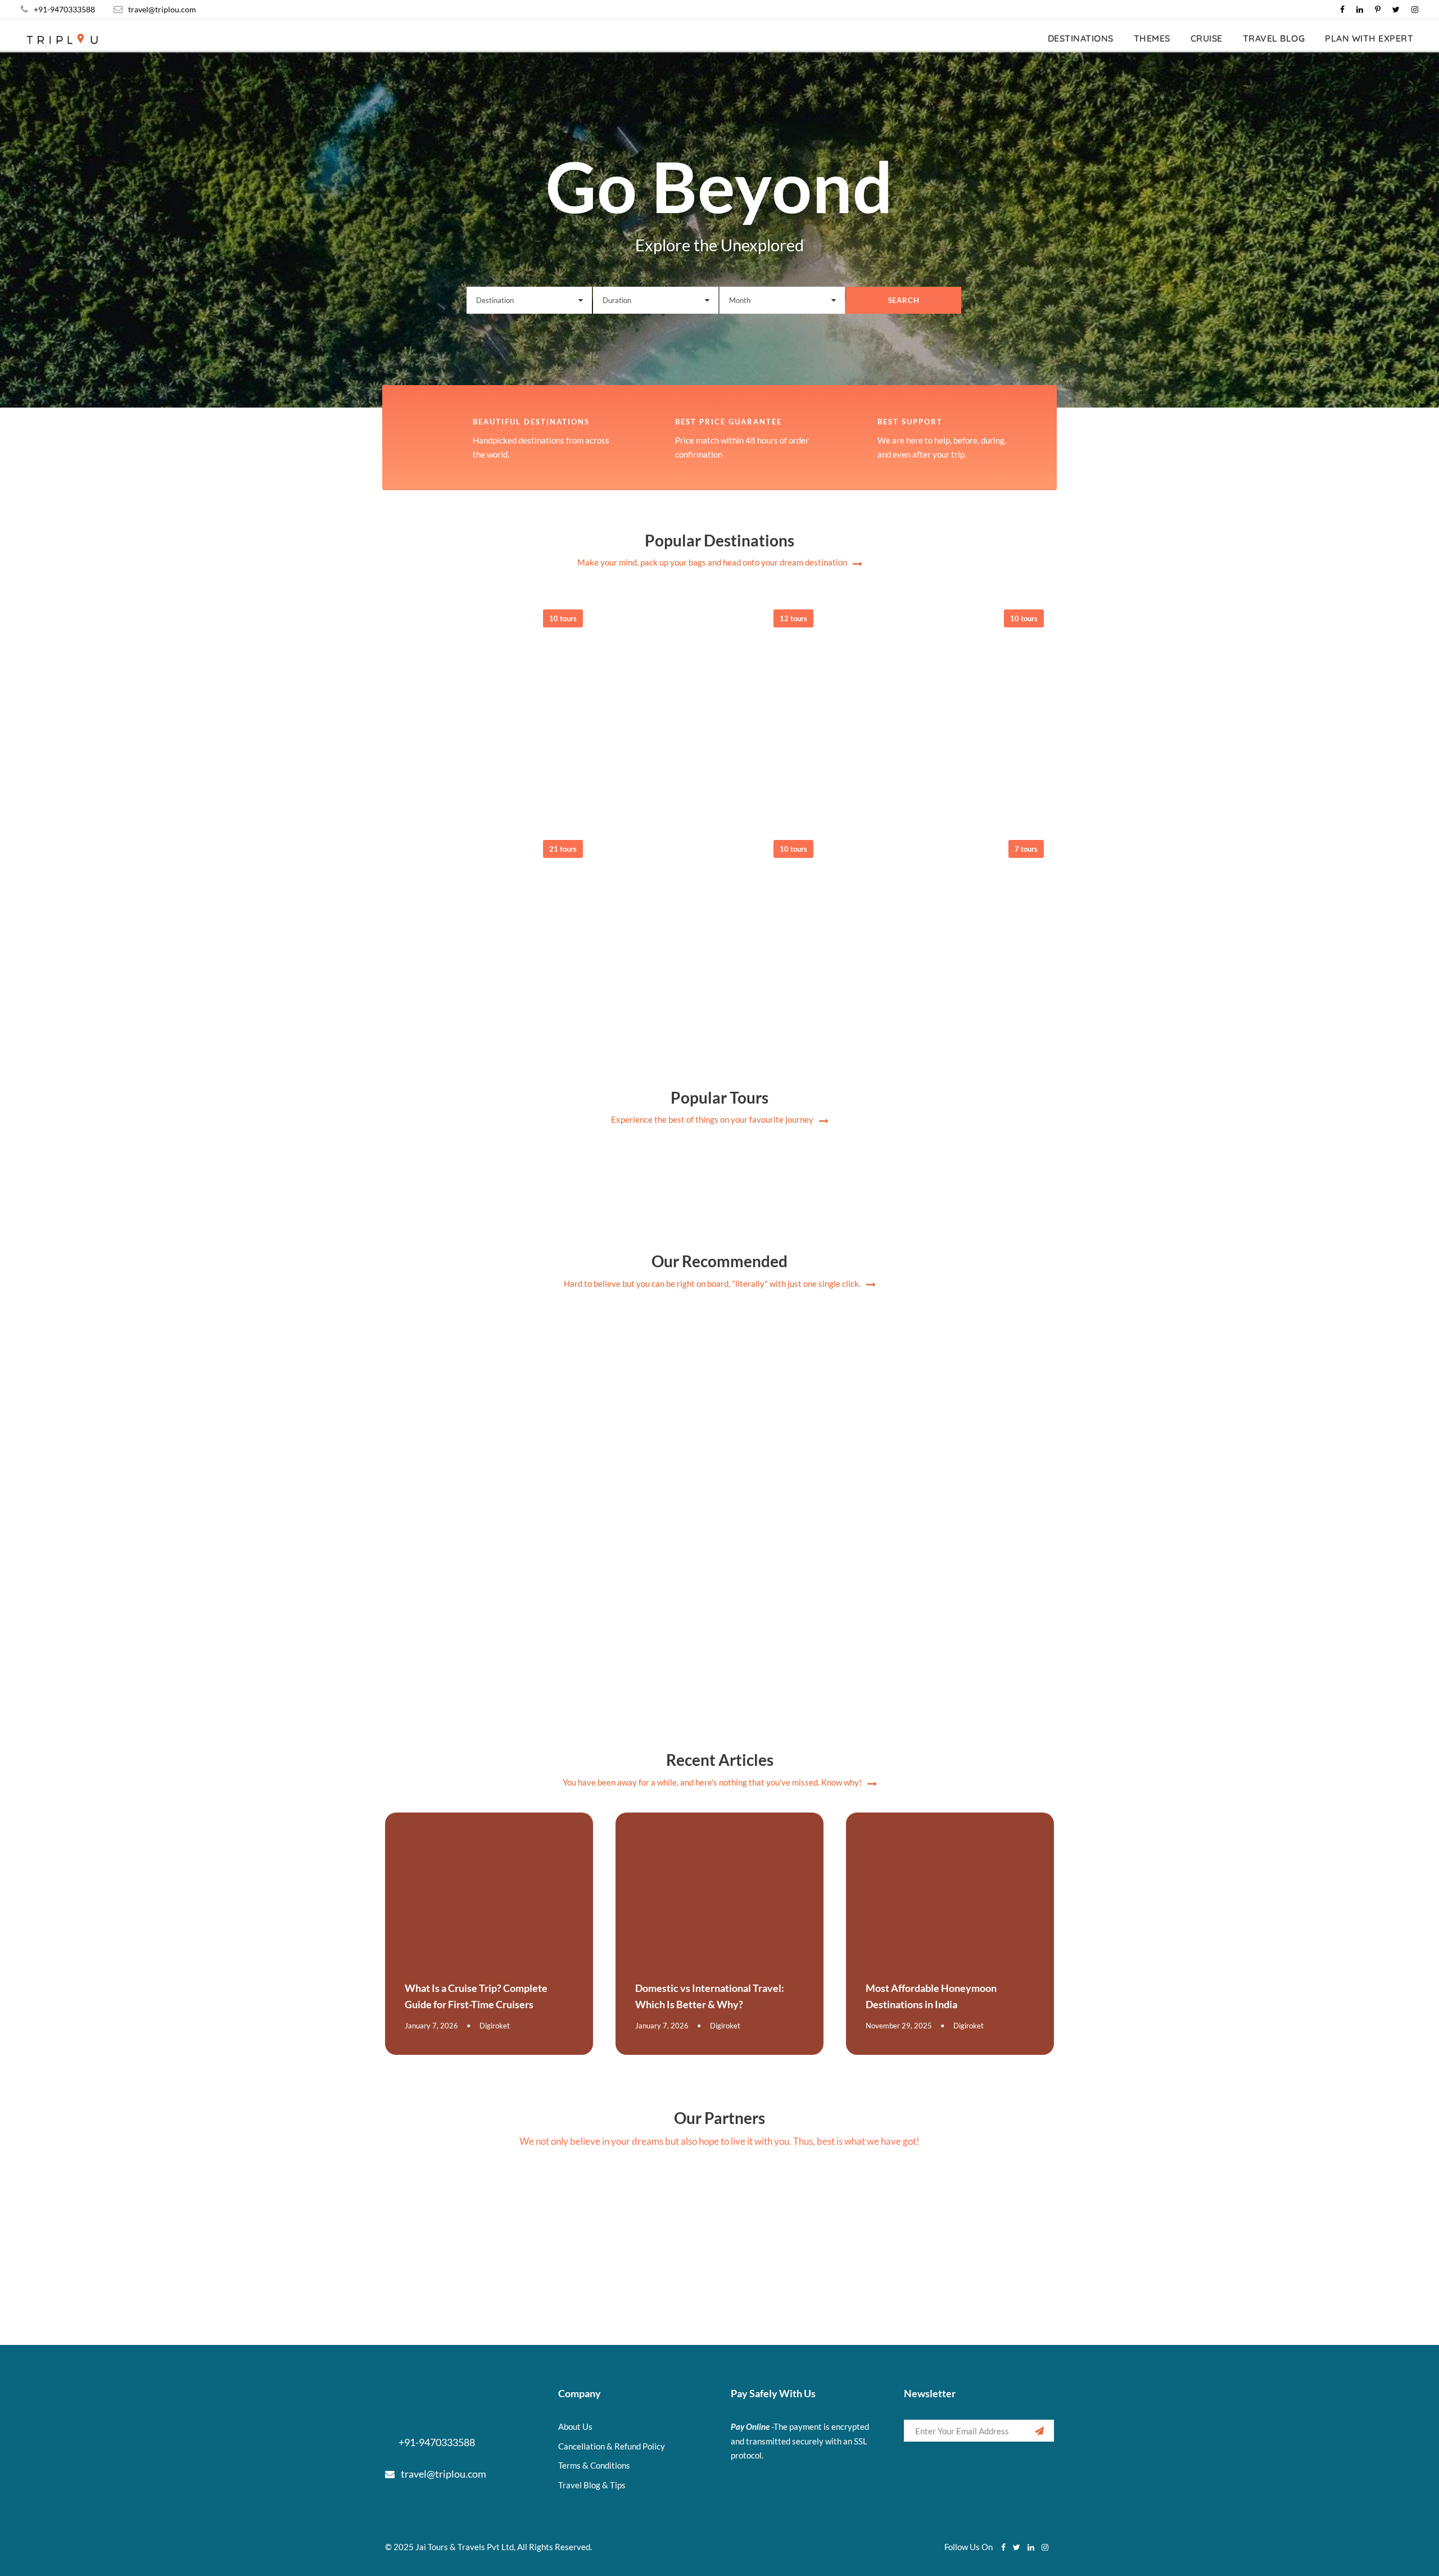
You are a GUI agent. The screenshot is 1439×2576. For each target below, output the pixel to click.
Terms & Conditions (594, 2465)
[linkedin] (1360, 9)
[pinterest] (1378, 9)
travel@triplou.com (162, 9)
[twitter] (1396, 9)
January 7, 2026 (431, 2026)
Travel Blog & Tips (592, 2485)
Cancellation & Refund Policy (612, 2446)
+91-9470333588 (64, 9)
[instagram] (1415, 9)
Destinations (1081, 38)
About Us (575, 2426)
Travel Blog (1274, 38)
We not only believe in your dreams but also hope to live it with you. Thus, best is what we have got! (719, 2141)
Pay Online (750, 2426)
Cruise (1207, 38)
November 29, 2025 (899, 2026)
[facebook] (1342, 9)
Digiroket (495, 2026)
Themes (1152, 38)
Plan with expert (1369, 38)
